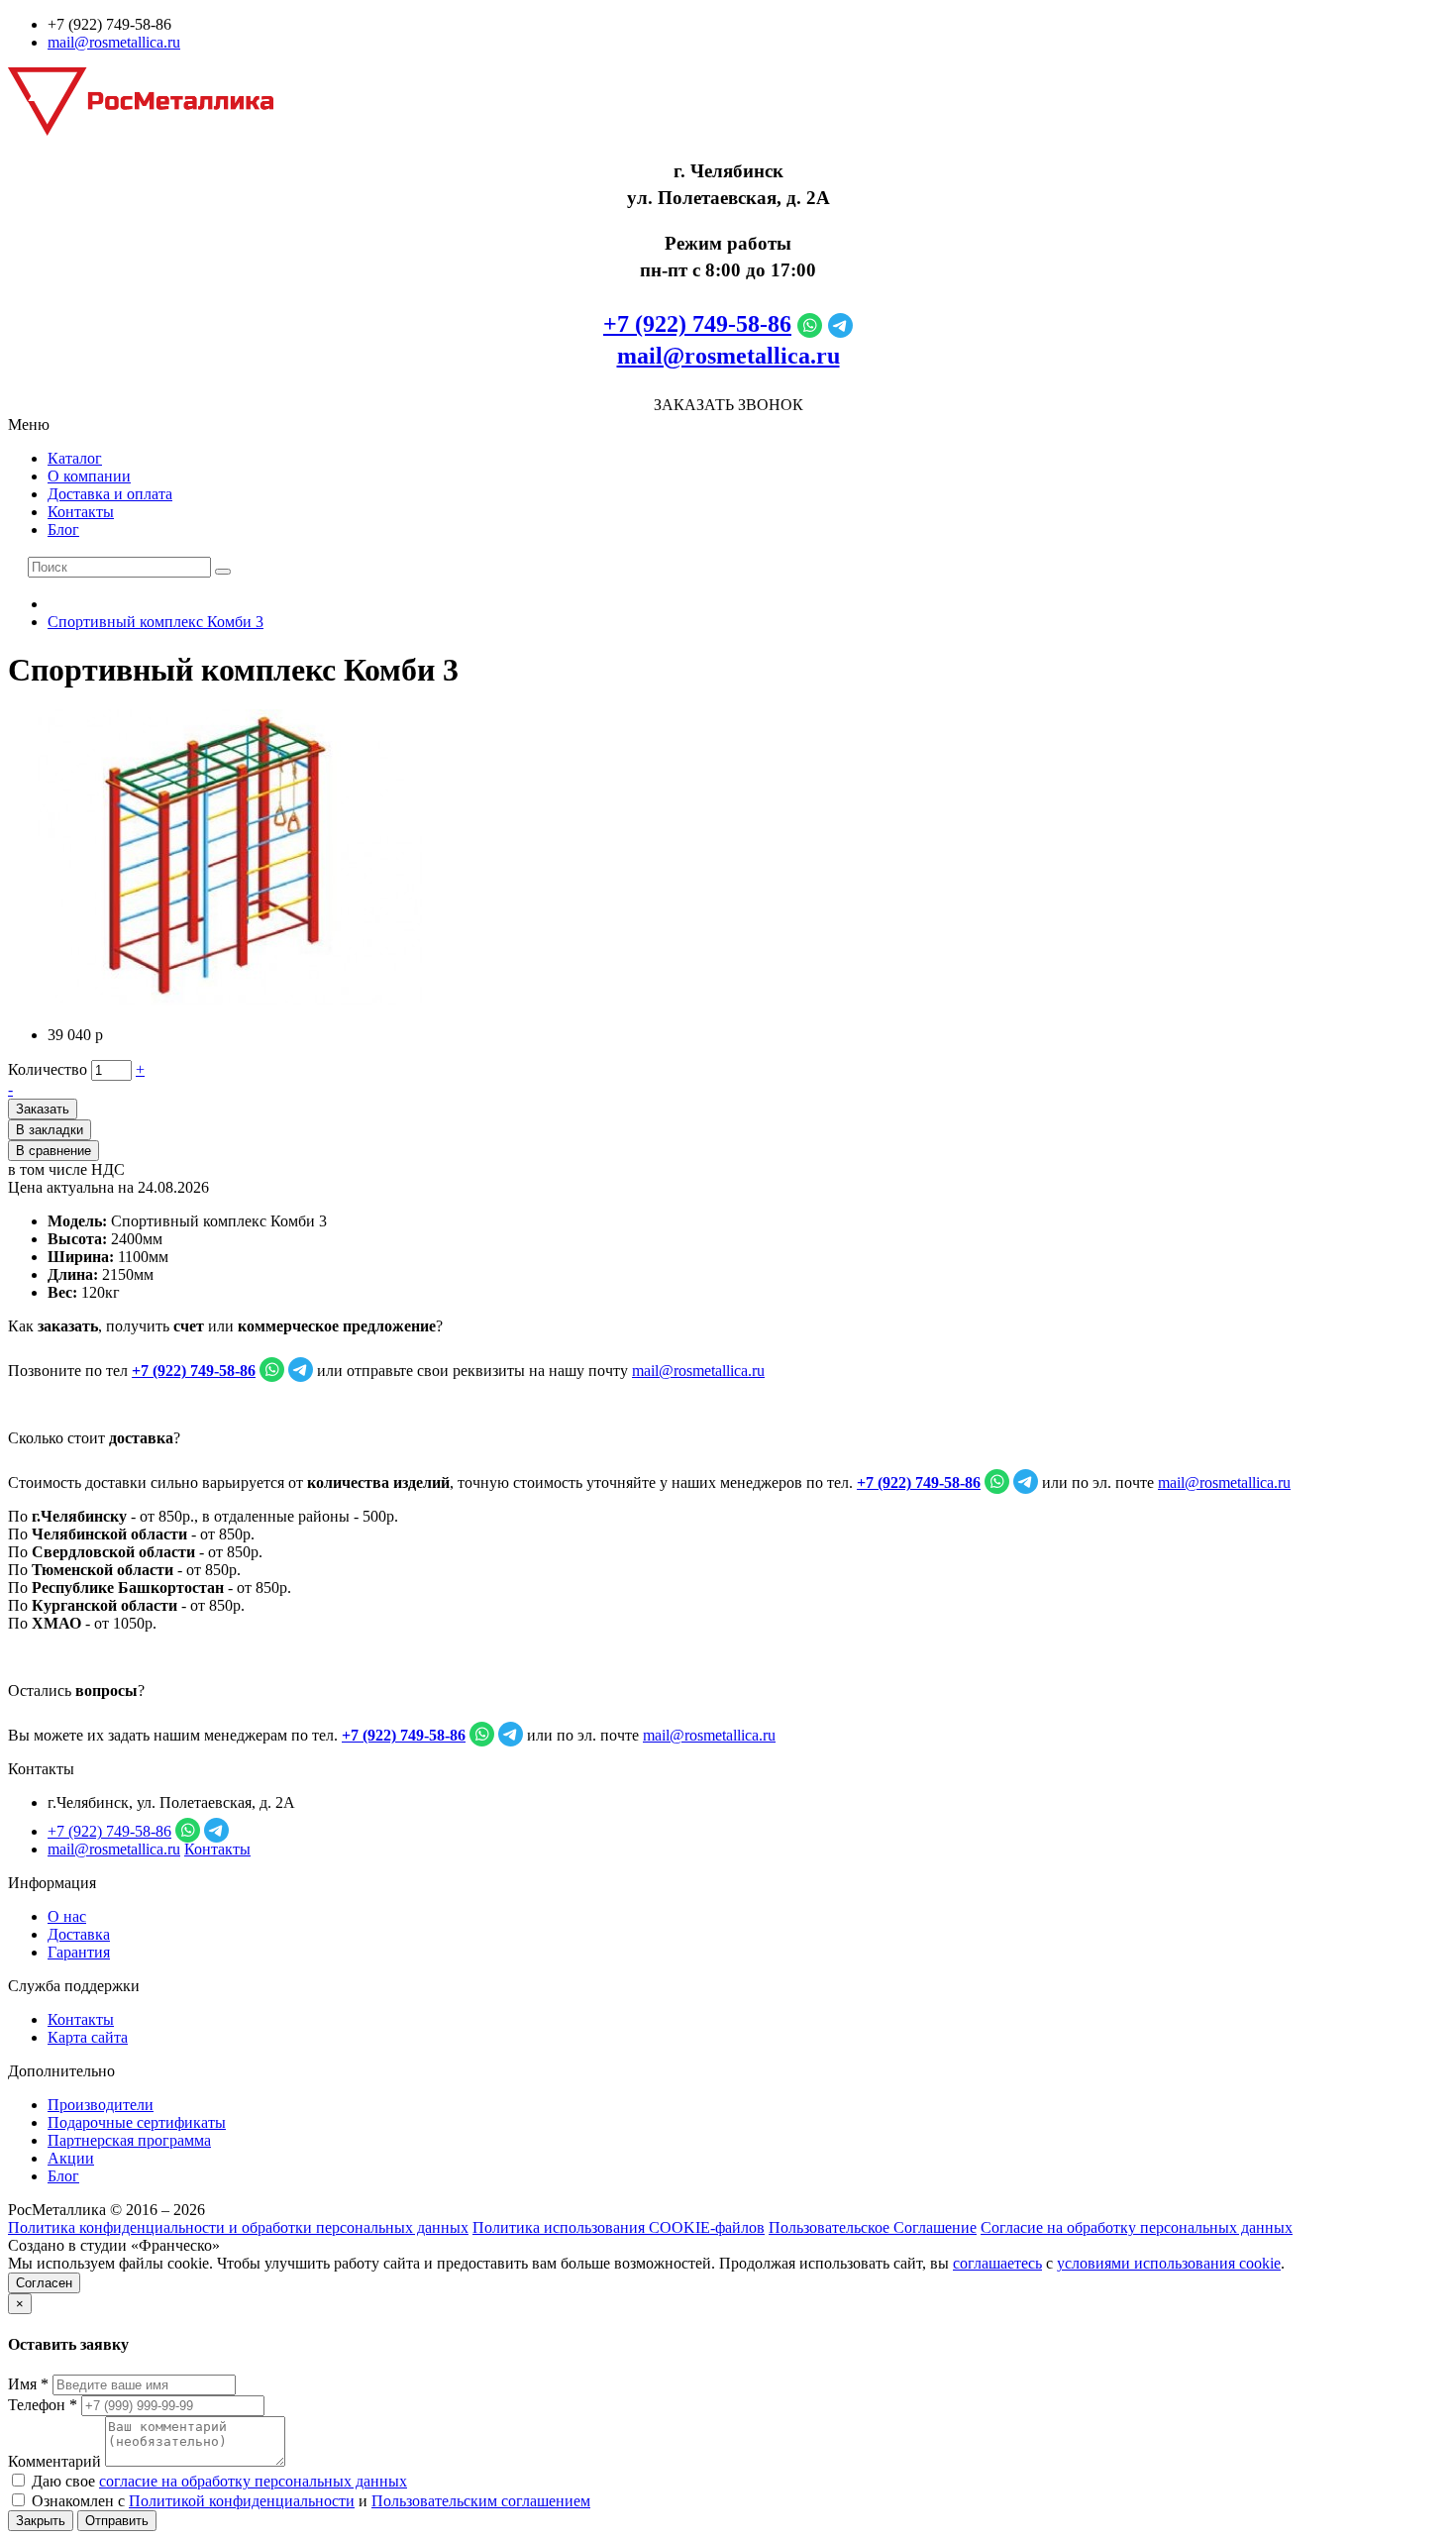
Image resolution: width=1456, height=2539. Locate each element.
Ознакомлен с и (309, 2501)
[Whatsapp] (810, 324)
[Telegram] (840, 324)
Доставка (79, 1934)
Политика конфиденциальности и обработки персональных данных (238, 2227)
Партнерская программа (129, 2140)
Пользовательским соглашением (481, 2501)
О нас (67, 1916)
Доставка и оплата (110, 494)
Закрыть (41, 2521)
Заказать (43, 1109)
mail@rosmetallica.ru (114, 42)
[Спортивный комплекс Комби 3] (231, 1001)
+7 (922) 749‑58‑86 (697, 324)
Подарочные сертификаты (137, 2122)
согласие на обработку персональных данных (253, 2481)
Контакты (81, 512)
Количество (48, 1069)
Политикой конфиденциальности (242, 2501)
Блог (63, 529)
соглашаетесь (997, 2263)
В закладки (50, 1130)
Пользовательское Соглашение (873, 2227)
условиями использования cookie (1169, 2263)
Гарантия (79, 1952)
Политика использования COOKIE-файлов (619, 2227)
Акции (71, 2158)
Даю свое (217, 2481)
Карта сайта (88, 2037)
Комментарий (54, 2461)
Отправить (117, 2521)
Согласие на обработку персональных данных (1137, 2227)
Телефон (43, 2405)
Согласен (44, 2283)
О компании (89, 476)
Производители (101, 2105)
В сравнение (53, 1151)
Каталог (75, 458)
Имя (28, 2384)
